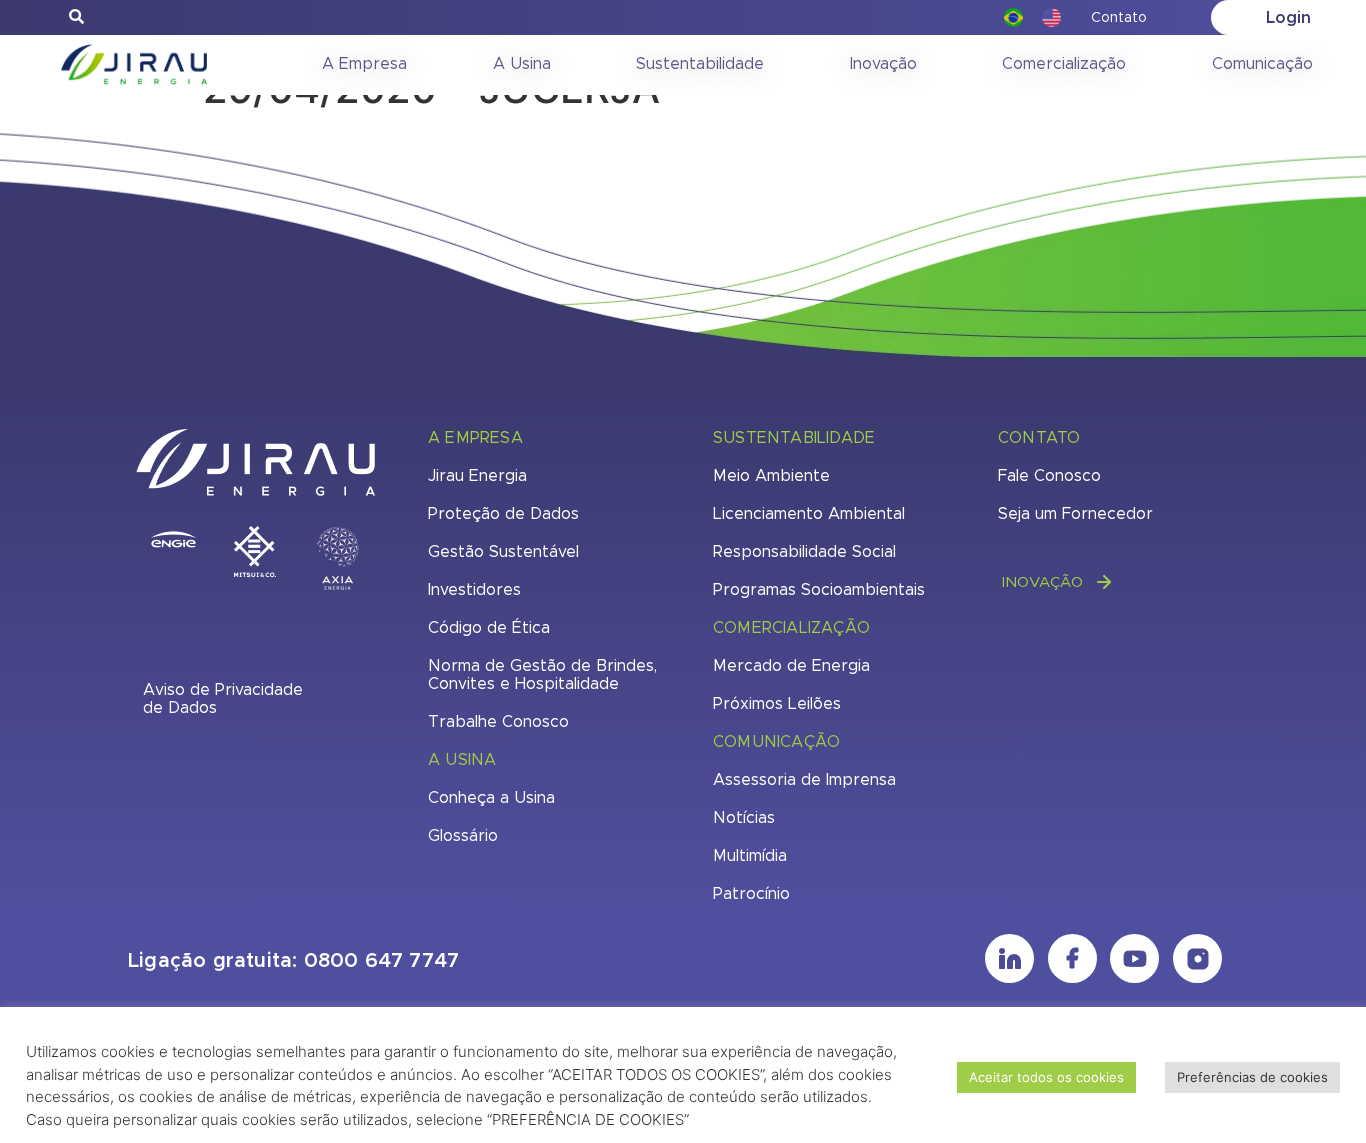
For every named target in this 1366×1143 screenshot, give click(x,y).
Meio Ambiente (771, 476)
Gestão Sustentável (503, 552)
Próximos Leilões (777, 704)
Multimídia (750, 856)
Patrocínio (751, 894)
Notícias (744, 818)
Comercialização (1064, 64)
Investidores (474, 590)
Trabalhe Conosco (498, 722)
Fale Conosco (1049, 476)
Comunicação (1262, 64)
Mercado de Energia (791, 666)
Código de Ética (489, 628)
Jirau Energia (477, 476)
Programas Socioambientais (819, 590)
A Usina (522, 64)
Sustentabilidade (700, 64)
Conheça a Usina (491, 798)
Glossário (463, 836)
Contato (1119, 18)
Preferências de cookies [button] (1252, 1077)
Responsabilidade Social (804, 552)
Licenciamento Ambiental (809, 514)
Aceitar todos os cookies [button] (1046, 1077)
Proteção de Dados (503, 514)
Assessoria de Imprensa (804, 780)
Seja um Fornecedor (1075, 514)
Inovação (883, 64)
